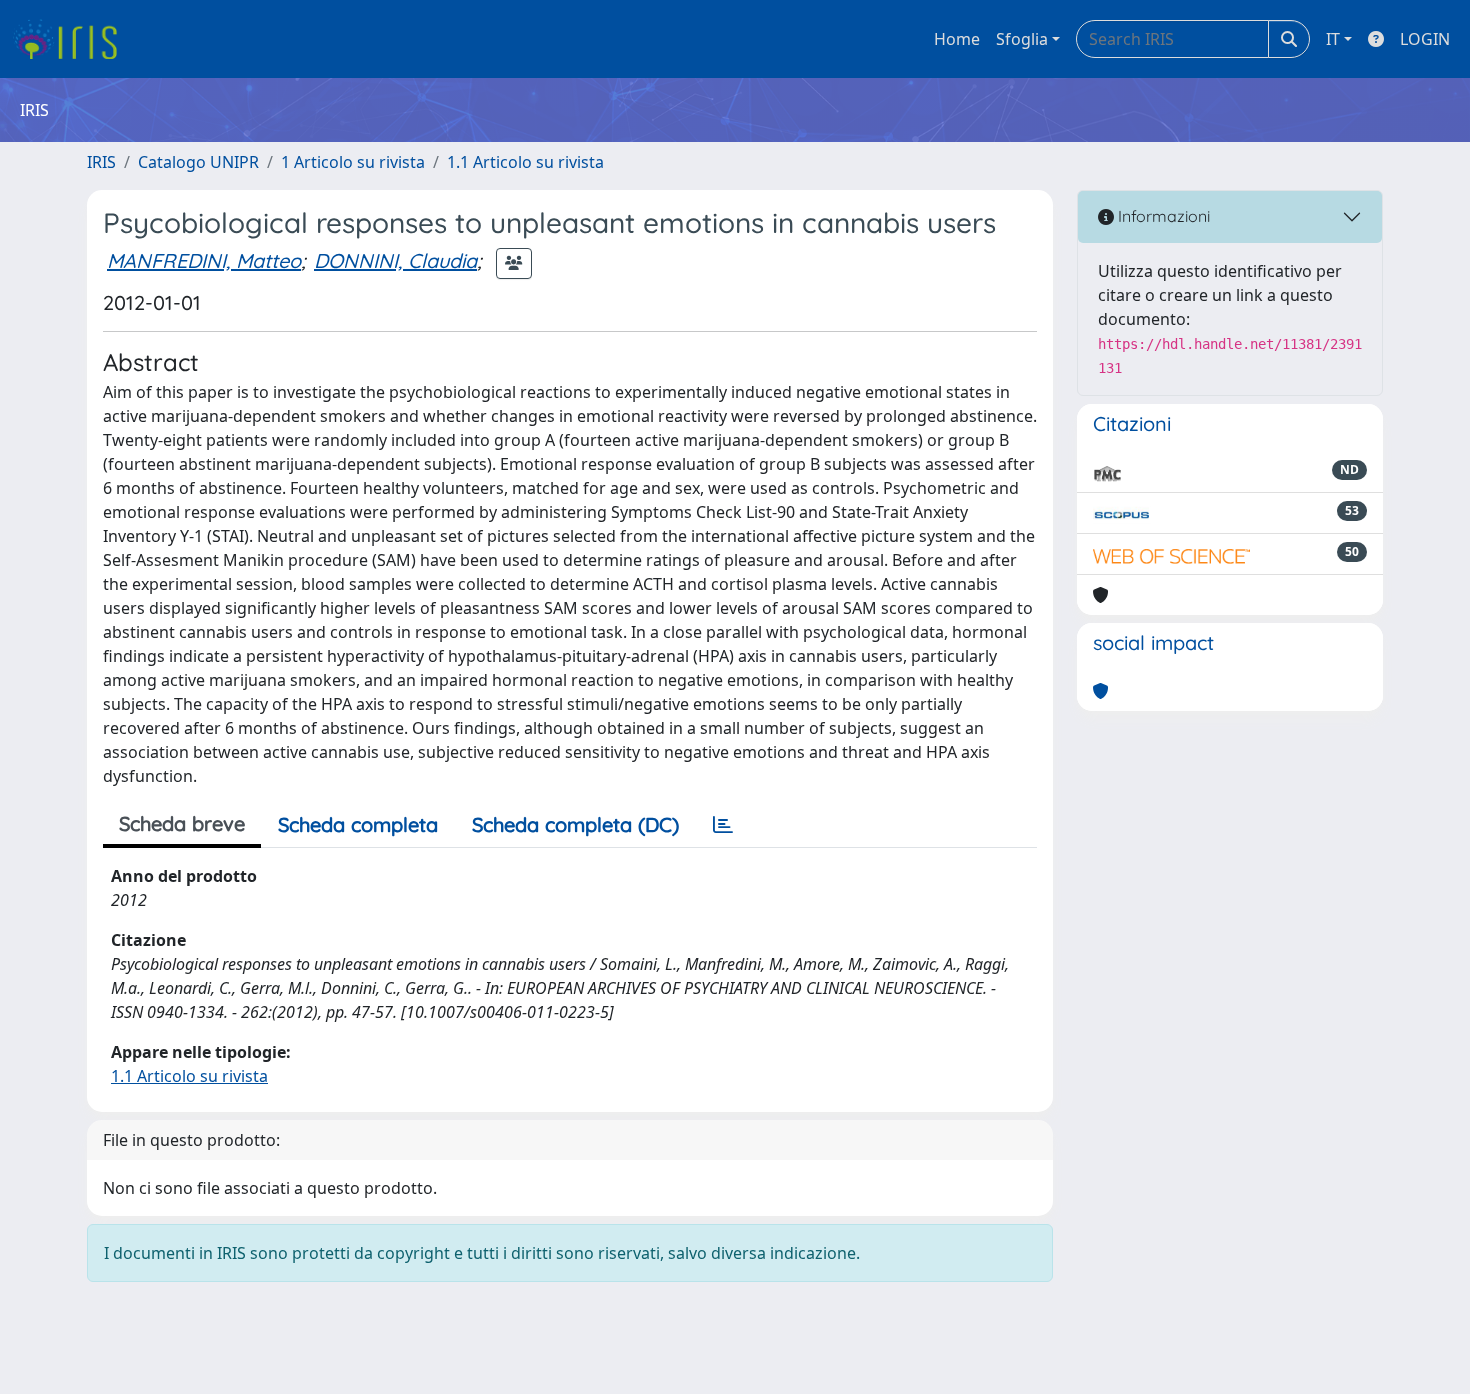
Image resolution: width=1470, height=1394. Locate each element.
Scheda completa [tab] (358, 824)
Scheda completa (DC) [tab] (575, 824)
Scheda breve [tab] (182, 823)
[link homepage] (72, 39)
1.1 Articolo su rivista (525, 162)
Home (957, 39)
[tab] (723, 825)
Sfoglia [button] (1022, 39)
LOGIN (1425, 39)
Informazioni (1162, 216)
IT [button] (1333, 39)
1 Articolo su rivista (353, 162)
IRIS (101, 162)
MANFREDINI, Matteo (204, 260)
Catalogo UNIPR (198, 162)
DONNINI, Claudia (395, 260)
